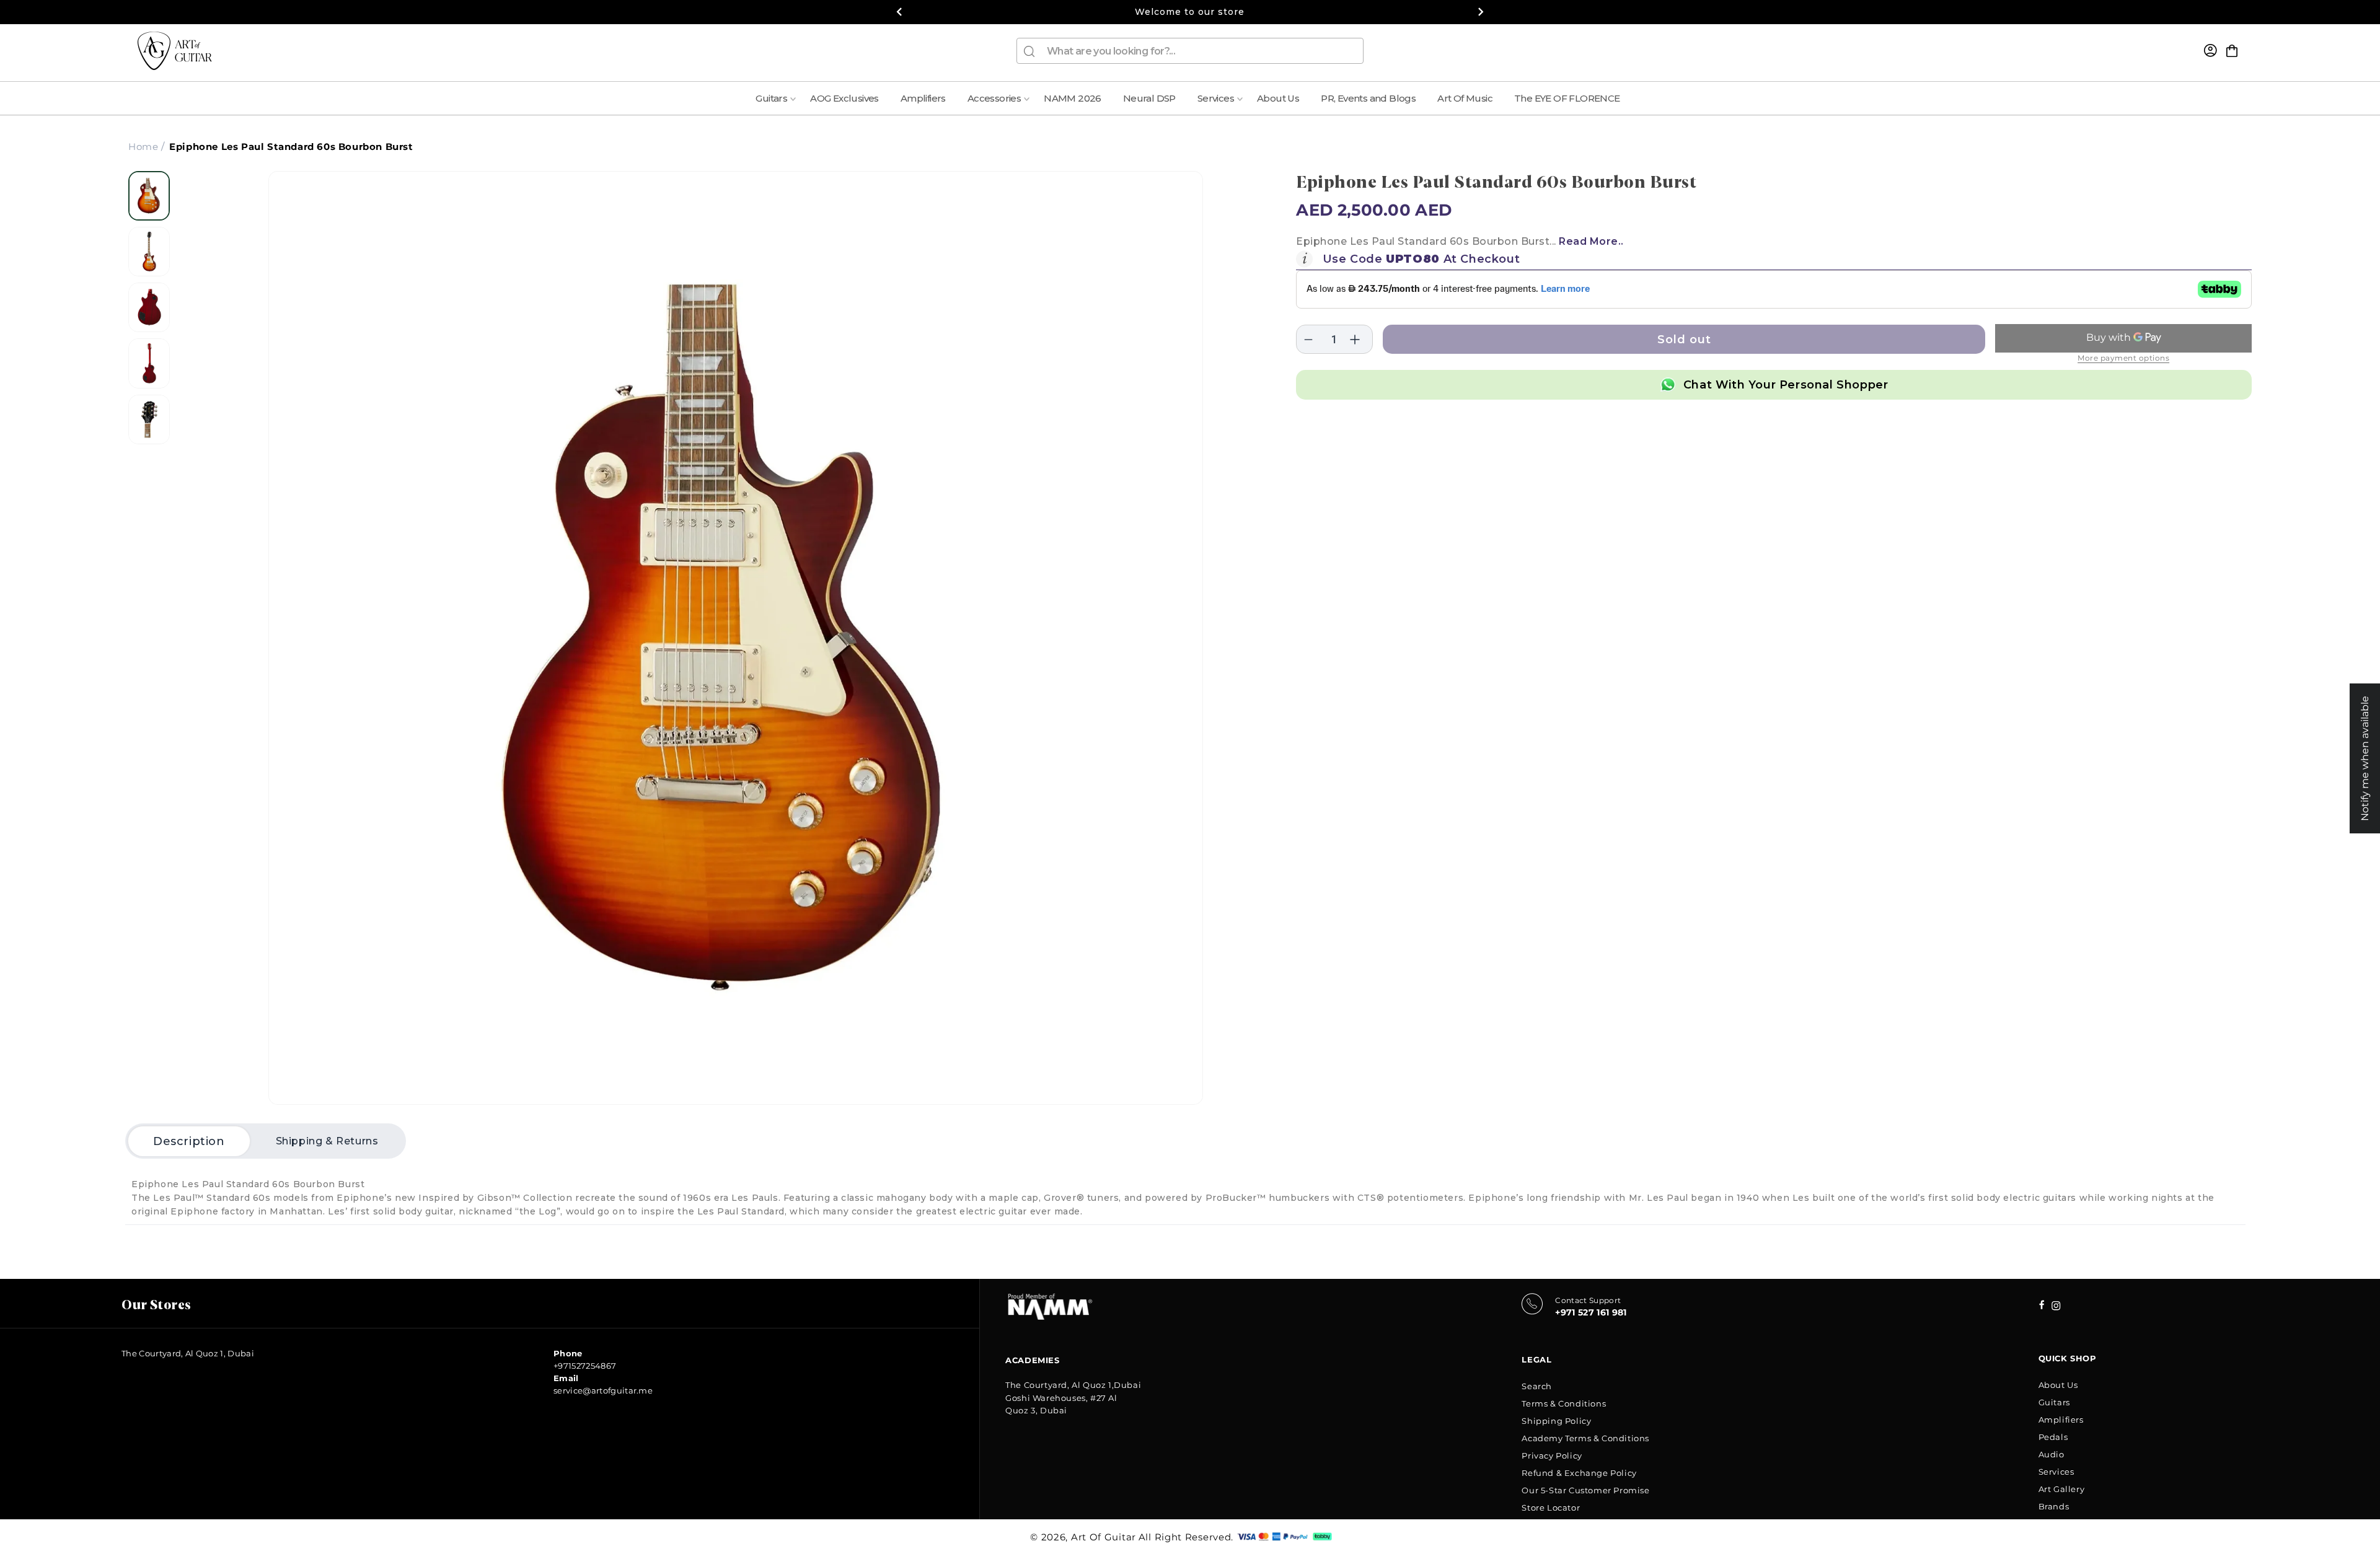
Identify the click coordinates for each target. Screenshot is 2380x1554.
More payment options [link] (2123, 358)
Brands (2054, 1506)
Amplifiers (2061, 1420)
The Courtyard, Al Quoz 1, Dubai (188, 1353)
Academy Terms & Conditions (1585, 1438)
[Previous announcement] (899, 12)
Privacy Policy (1552, 1455)
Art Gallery (2062, 1489)
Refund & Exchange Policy (1579, 1473)
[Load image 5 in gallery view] (149, 419)
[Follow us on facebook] (2056, 1307)
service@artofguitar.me (603, 1390)
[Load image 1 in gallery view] (149, 196)
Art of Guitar (1104, 1537)
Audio (2052, 1454)
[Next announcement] (1481, 12)
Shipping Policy (1556, 1421)
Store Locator (1551, 1508)
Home (143, 147)
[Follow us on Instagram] (2042, 1306)
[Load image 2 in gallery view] (149, 252)
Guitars (2054, 1402)
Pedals (2053, 1437)
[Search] (1029, 51)
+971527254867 (585, 1366)
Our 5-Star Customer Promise (1585, 1490)
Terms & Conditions (1564, 1403)
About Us (2058, 1385)
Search (1537, 1386)
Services (2056, 1472)
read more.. (1591, 241)
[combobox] (1190, 51)
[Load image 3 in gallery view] (149, 307)
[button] (2232, 51)
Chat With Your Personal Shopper (1786, 385)
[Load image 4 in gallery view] (149, 363)
